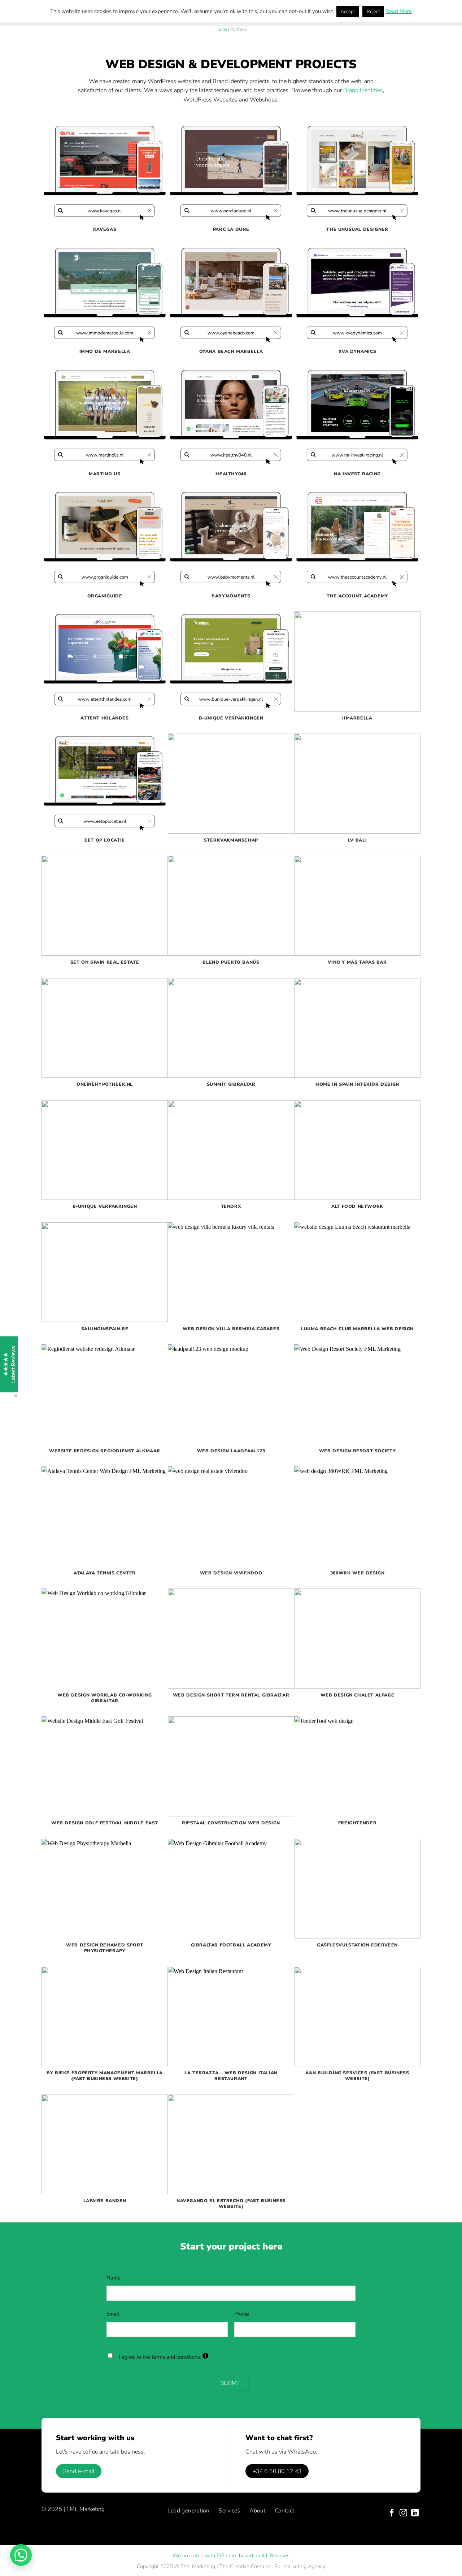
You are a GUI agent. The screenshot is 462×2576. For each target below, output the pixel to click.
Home (221, 29)
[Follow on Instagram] (403, 2513)
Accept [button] (348, 12)
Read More (399, 11)
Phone (242, 2314)
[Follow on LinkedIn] (415, 2513)
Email (113, 2314)
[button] (21, 2555)
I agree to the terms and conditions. (164, 2357)
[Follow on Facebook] (392, 2513)
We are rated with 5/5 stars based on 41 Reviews (231, 2555)
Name (114, 2278)
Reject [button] (373, 12)
